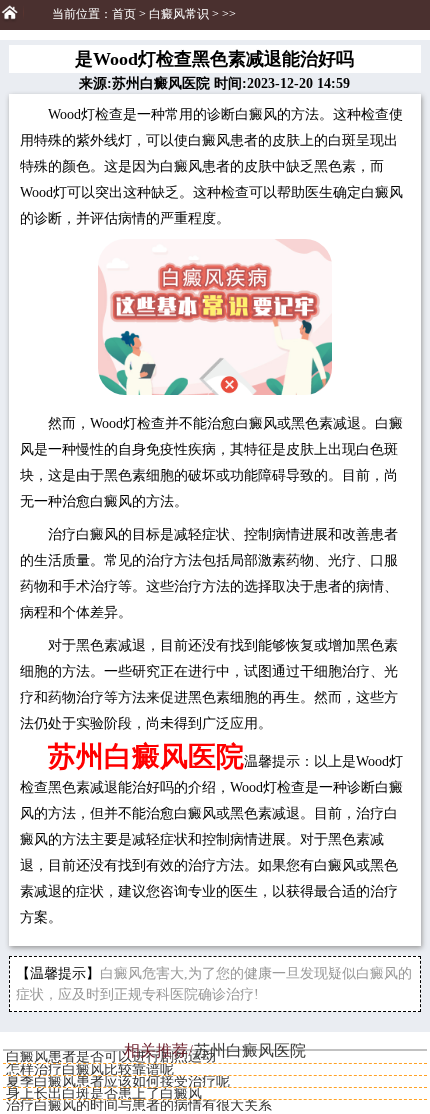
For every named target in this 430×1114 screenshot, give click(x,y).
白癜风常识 (179, 14)
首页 (124, 14)
